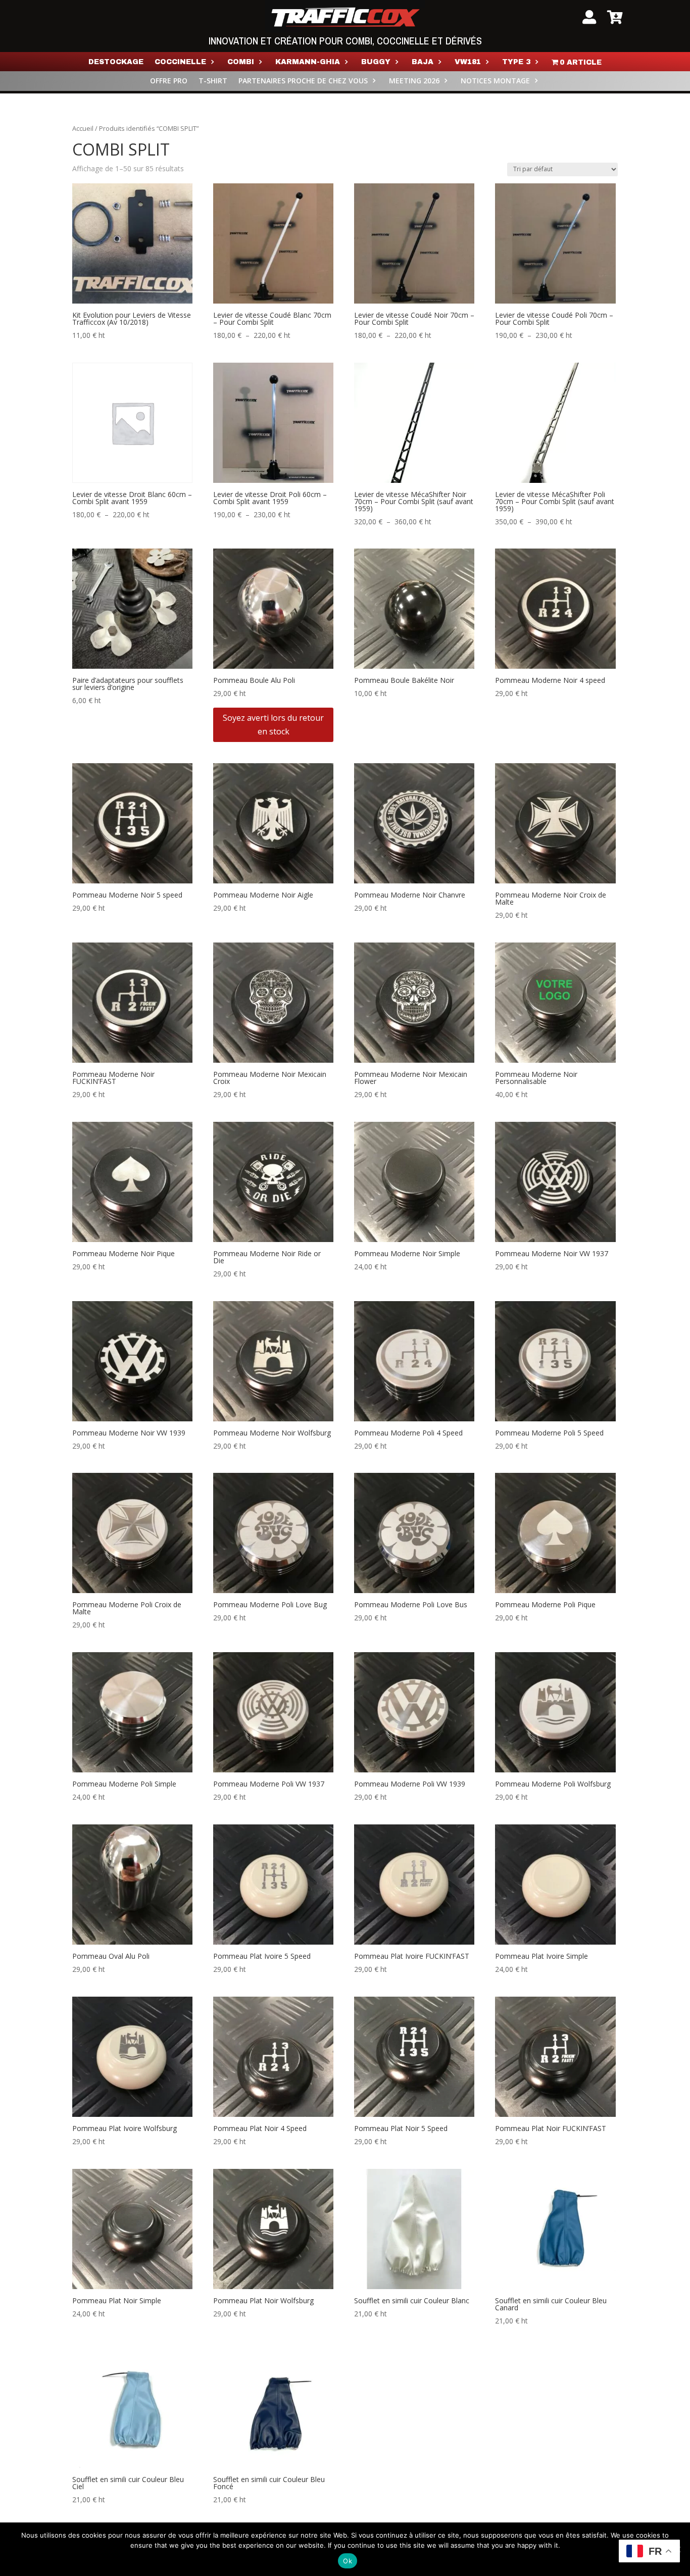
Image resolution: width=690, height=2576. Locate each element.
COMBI (241, 62)
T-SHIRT (213, 81)
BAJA (423, 62)
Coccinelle (180, 62)
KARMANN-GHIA (308, 62)
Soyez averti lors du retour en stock (273, 725)
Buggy (376, 62)
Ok (348, 2561)
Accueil (83, 128)
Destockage (116, 62)
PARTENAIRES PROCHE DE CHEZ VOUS (303, 81)
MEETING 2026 (414, 81)
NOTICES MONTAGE (495, 81)
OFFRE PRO (169, 81)
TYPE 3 (516, 62)
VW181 (468, 62)
